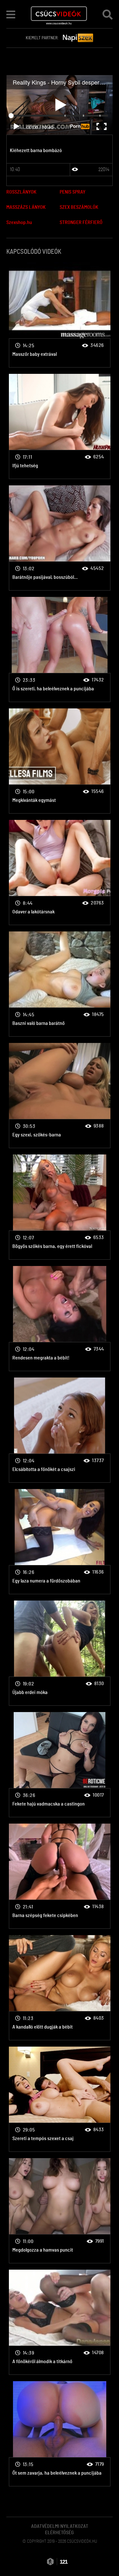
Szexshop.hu (19, 222)
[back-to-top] (106, 2557)
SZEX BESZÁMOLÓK (79, 207)
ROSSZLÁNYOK (21, 192)
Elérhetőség (60, 2533)
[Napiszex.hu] (78, 38)
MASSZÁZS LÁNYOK (26, 207)
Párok (60, 315)
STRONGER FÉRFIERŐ (81, 222)
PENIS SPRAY (73, 192)
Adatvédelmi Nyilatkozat (60, 2526)
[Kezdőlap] (59, 14)
